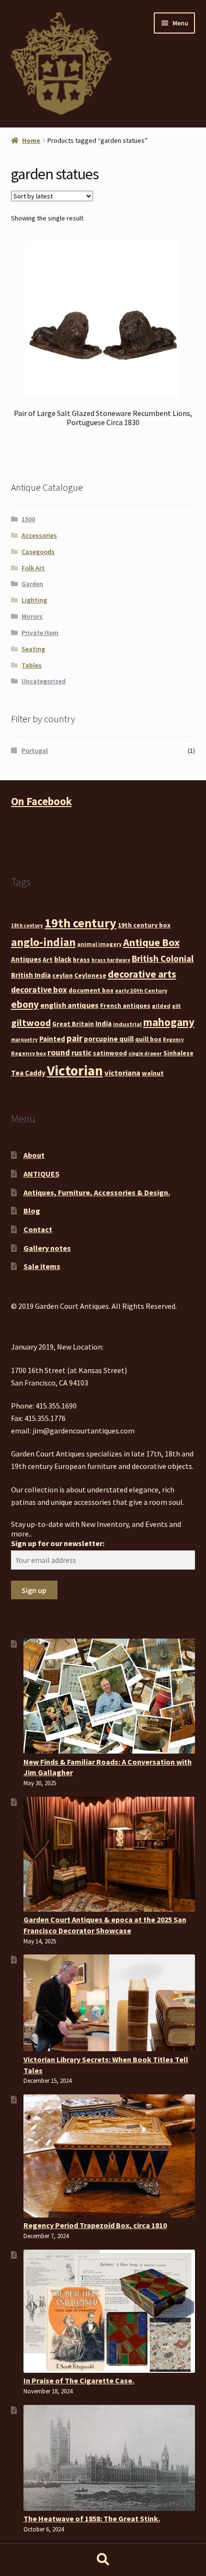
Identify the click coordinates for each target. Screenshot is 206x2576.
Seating (33, 649)
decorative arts (142, 974)
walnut (153, 1073)
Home (31, 140)
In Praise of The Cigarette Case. (79, 2380)
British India (31, 975)
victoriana (122, 1073)
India (103, 1023)
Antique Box (151, 942)
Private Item (40, 633)
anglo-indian (43, 942)
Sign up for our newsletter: (58, 1543)
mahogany (169, 1022)
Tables (32, 665)
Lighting (34, 600)
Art (48, 959)
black (63, 959)
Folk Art (33, 568)
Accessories (39, 535)
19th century (80, 923)
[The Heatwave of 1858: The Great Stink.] (109, 2458)
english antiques (69, 1005)
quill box (148, 1039)
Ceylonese (90, 975)
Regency (173, 1040)
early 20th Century (141, 990)
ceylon (63, 975)
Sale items (42, 1266)
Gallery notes (47, 1248)
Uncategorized (44, 681)
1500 (28, 519)
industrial (127, 1024)
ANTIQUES (41, 1174)
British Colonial (163, 959)
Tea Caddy (28, 1073)
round (59, 1052)
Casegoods (38, 552)
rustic (81, 1052)
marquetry (24, 1040)
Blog (32, 1211)
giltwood (31, 1022)
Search (103, 2560)
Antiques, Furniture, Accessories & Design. (97, 1192)
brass (81, 959)
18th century (27, 926)
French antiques (125, 1005)
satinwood (110, 1053)
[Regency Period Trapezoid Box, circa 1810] (109, 2156)
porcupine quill (109, 1039)
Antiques (26, 959)
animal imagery (99, 944)
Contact (38, 1229)
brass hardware (111, 960)
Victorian (75, 1070)
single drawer (145, 1054)
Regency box (29, 1053)
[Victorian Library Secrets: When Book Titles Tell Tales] (109, 2003)
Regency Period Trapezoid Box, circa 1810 (95, 2225)
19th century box (144, 925)
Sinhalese (178, 1053)
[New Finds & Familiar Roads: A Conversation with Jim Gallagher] (109, 1696)
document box (91, 990)
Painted (52, 1039)
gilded (161, 1006)
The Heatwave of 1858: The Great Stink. (92, 2518)
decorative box (39, 990)
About (34, 1155)
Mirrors (32, 616)
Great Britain (73, 1024)
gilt (177, 1006)
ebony (25, 1004)
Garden (32, 584)
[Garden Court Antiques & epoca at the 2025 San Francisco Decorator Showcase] (109, 1854)
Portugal (35, 751)
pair (74, 1038)
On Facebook (41, 801)
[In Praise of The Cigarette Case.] (109, 2311)
